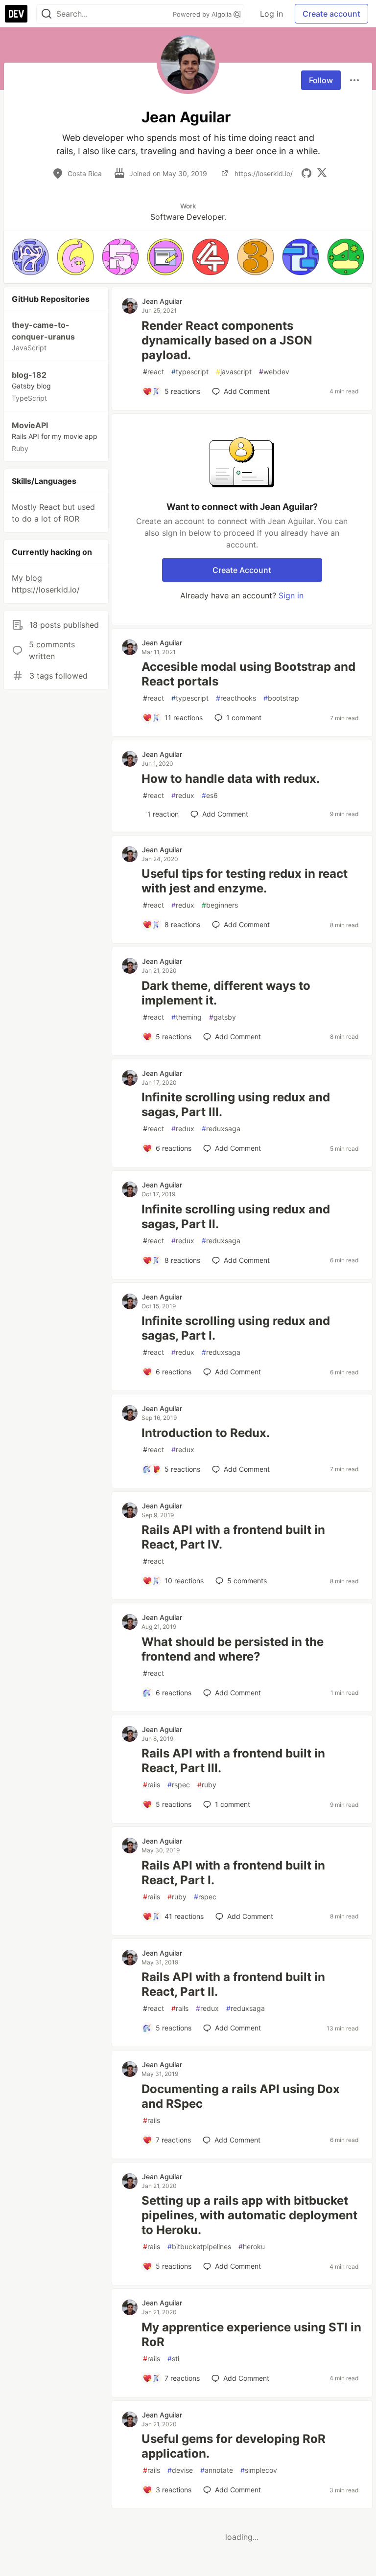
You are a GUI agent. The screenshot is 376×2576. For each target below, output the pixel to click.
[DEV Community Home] (16, 14)
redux (183, 795)
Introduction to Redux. (206, 1433)
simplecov (259, 2470)
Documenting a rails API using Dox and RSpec (241, 2096)
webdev (274, 372)
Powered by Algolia (203, 14)
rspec (179, 1785)
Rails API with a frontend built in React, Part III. (233, 1761)
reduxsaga (221, 1128)
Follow (321, 80)
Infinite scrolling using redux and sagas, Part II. (236, 1217)
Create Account (242, 570)
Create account (331, 14)
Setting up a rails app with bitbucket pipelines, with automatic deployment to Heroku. (249, 2215)
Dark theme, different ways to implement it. (226, 993)
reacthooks (236, 698)
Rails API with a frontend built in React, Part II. (233, 1984)
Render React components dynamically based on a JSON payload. (227, 340)
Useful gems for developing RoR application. (234, 2446)
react (153, 372)
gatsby (223, 1017)
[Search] (47, 14)
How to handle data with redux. (231, 779)
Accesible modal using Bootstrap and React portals (248, 674)
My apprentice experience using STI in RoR (251, 2335)
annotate (217, 2470)
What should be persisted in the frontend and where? (233, 1649)
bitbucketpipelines (199, 2246)
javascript (234, 372)
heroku (252, 2246)
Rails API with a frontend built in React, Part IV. (233, 1537)
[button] (30, 257)
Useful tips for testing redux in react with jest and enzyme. (245, 881)
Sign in (291, 595)
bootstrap (281, 698)
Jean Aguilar (162, 301)
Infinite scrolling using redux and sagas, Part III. (236, 1105)
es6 (210, 795)
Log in (271, 14)
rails (152, 1785)
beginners (220, 905)
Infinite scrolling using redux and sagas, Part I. (236, 1328)
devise (180, 2470)
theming (187, 1017)
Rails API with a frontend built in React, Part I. (233, 1873)
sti (173, 2359)
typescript (190, 372)
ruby (207, 1785)
